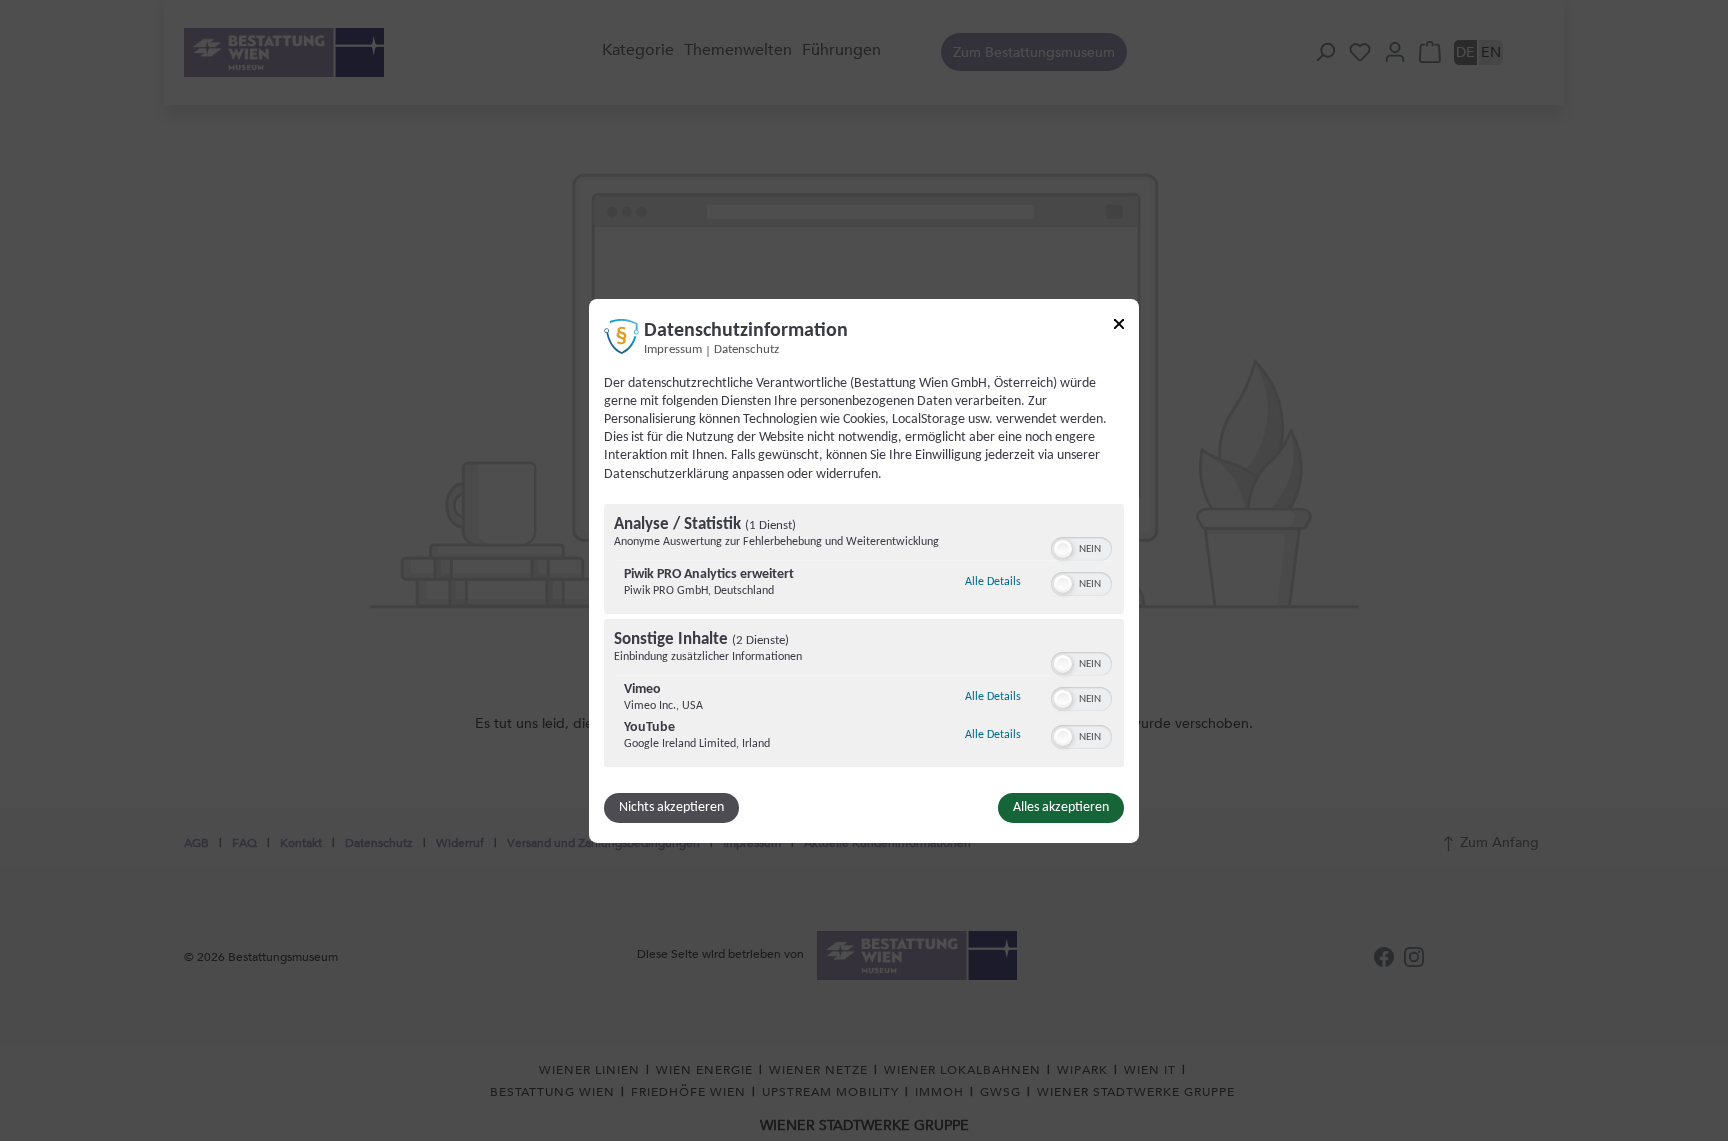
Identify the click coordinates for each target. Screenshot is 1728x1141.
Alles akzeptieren (1061, 807)
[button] (1063, 549)
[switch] (1081, 547)
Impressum (673, 349)
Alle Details (993, 581)
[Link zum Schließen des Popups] (1119, 326)
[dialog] (864, 570)
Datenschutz (746, 349)
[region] (864, 638)
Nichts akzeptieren (671, 807)
